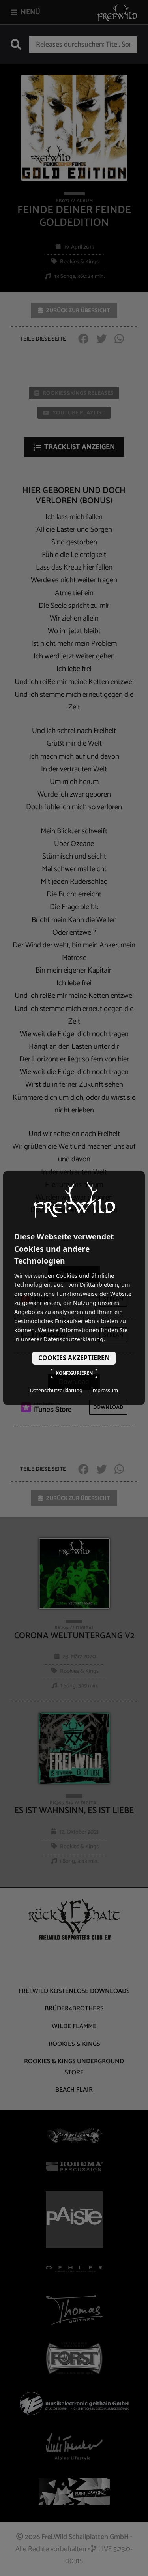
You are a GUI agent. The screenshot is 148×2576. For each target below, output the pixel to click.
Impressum (105, 1390)
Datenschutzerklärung (56, 1390)
